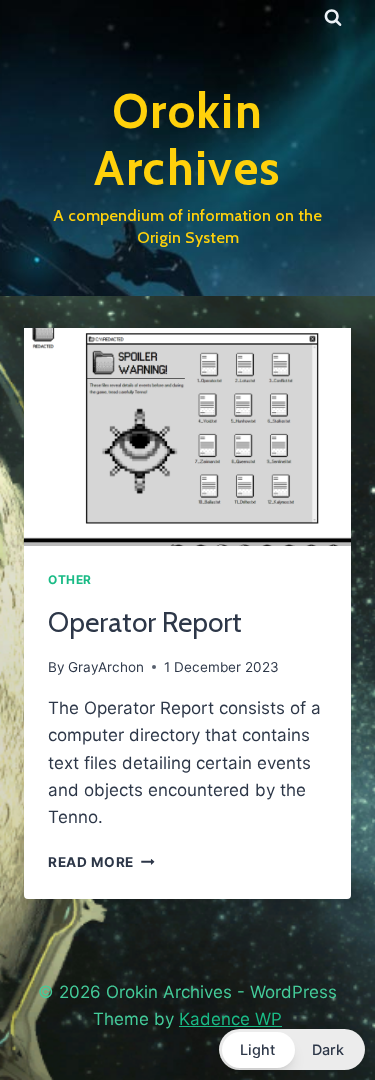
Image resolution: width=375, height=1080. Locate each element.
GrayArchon (106, 667)
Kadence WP (230, 1019)
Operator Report (145, 622)
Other (70, 579)
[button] (292, 1049)
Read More (101, 862)
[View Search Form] (333, 18)
